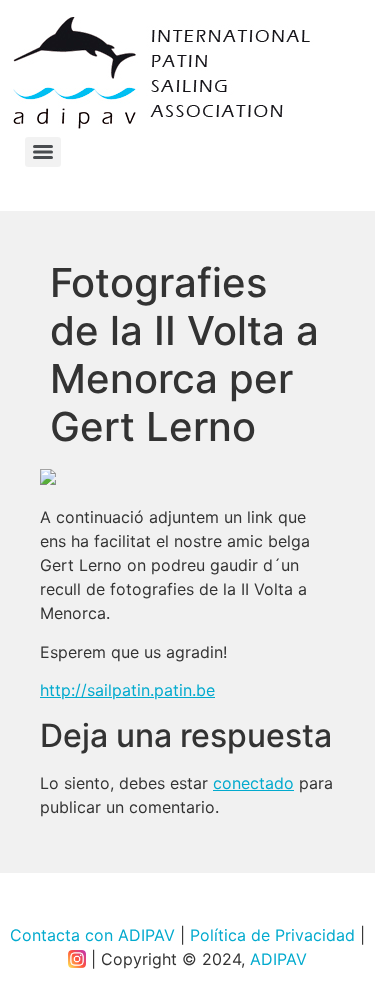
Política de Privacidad (272, 935)
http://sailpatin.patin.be (127, 690)
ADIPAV (278, 959)
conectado (253, 783)
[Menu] (43, 152)
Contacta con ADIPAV (92, 935)
